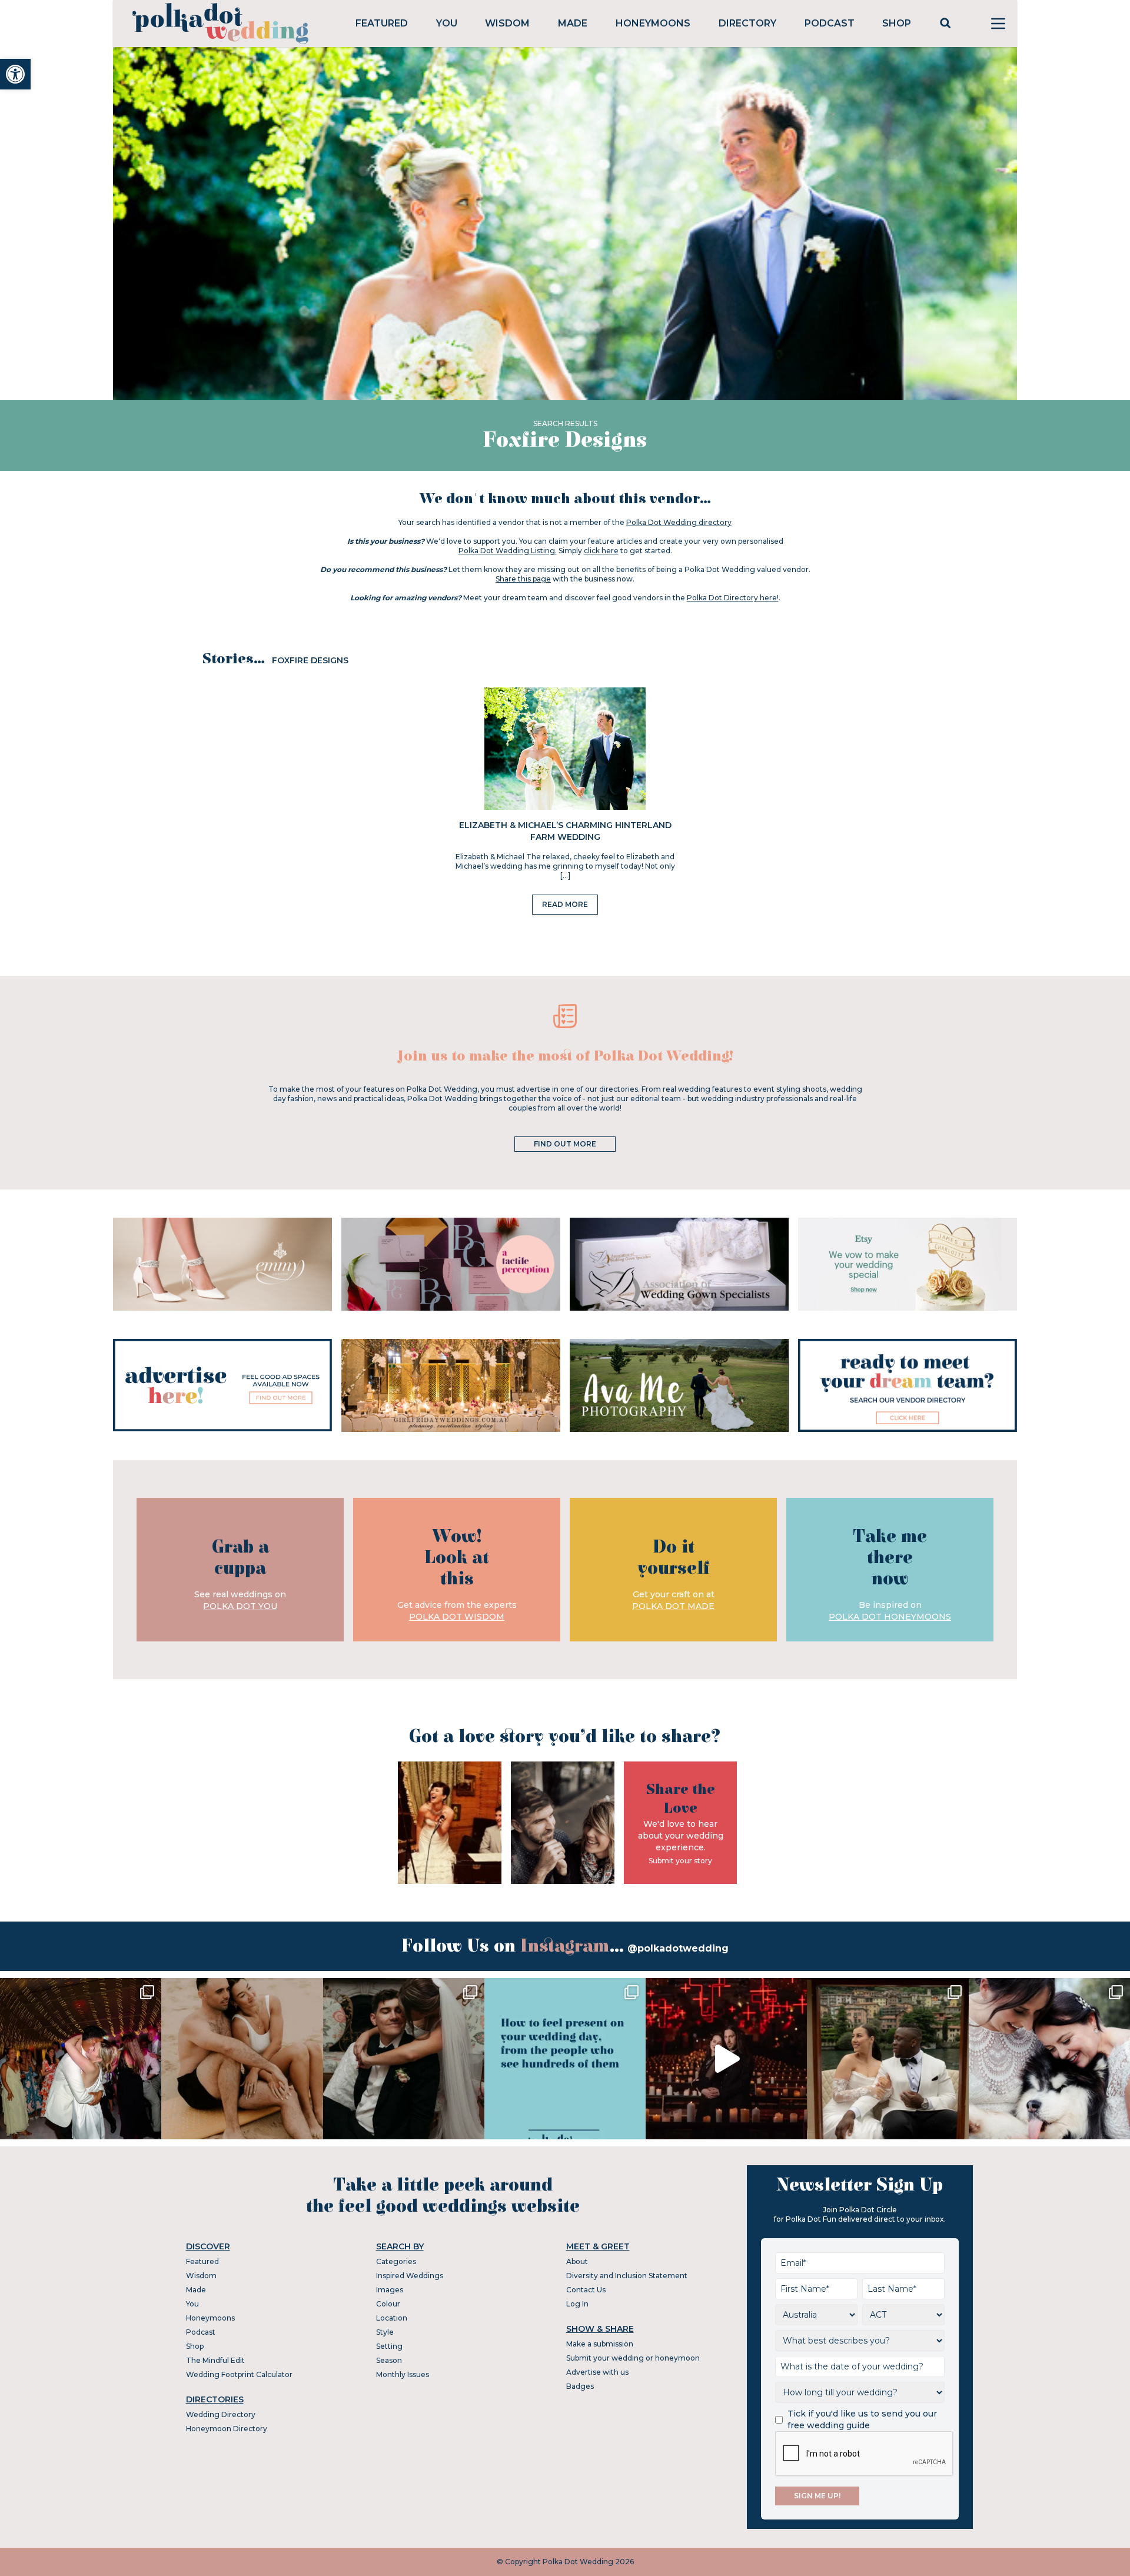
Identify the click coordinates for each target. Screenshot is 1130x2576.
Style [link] (385, 2332)
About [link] (577, 2261)
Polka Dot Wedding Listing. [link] (508, 551)
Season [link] (389, 2360)
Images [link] (390, 2290)
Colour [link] (388, 2304)
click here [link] (601, 551)
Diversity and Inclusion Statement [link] (627, 2276)
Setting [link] (389, 2346)
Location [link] (392, 2318)
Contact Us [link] (586, 2290)
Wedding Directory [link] (221, 2414)
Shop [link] (897, 23)
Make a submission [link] (600, 2344)
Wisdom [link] (507, 23)
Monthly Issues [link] (403, 2374)
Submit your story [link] (680, 1861)
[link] (15, 74)
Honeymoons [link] (653, 23)
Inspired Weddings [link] (410, 2276)
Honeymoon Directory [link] (227, 2429)
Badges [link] (580, 2386)
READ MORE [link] (565, 904)
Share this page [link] (523, 579)
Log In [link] (577, 2304)
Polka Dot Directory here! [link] (733, 598)
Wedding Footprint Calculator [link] (239, 2374)
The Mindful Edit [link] (215, 2360)
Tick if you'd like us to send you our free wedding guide (862, 2419)
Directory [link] (747, 23)
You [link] (447, 23)
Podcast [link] (830, 23)
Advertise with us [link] (597, 2372)
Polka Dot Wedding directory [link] (679, 522)
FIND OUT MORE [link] (565, 1144)
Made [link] (573, 23)
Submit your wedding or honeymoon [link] (633, 2358)
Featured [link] (382, 23)
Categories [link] (396, 2261)
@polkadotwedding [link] (678, 1948)
